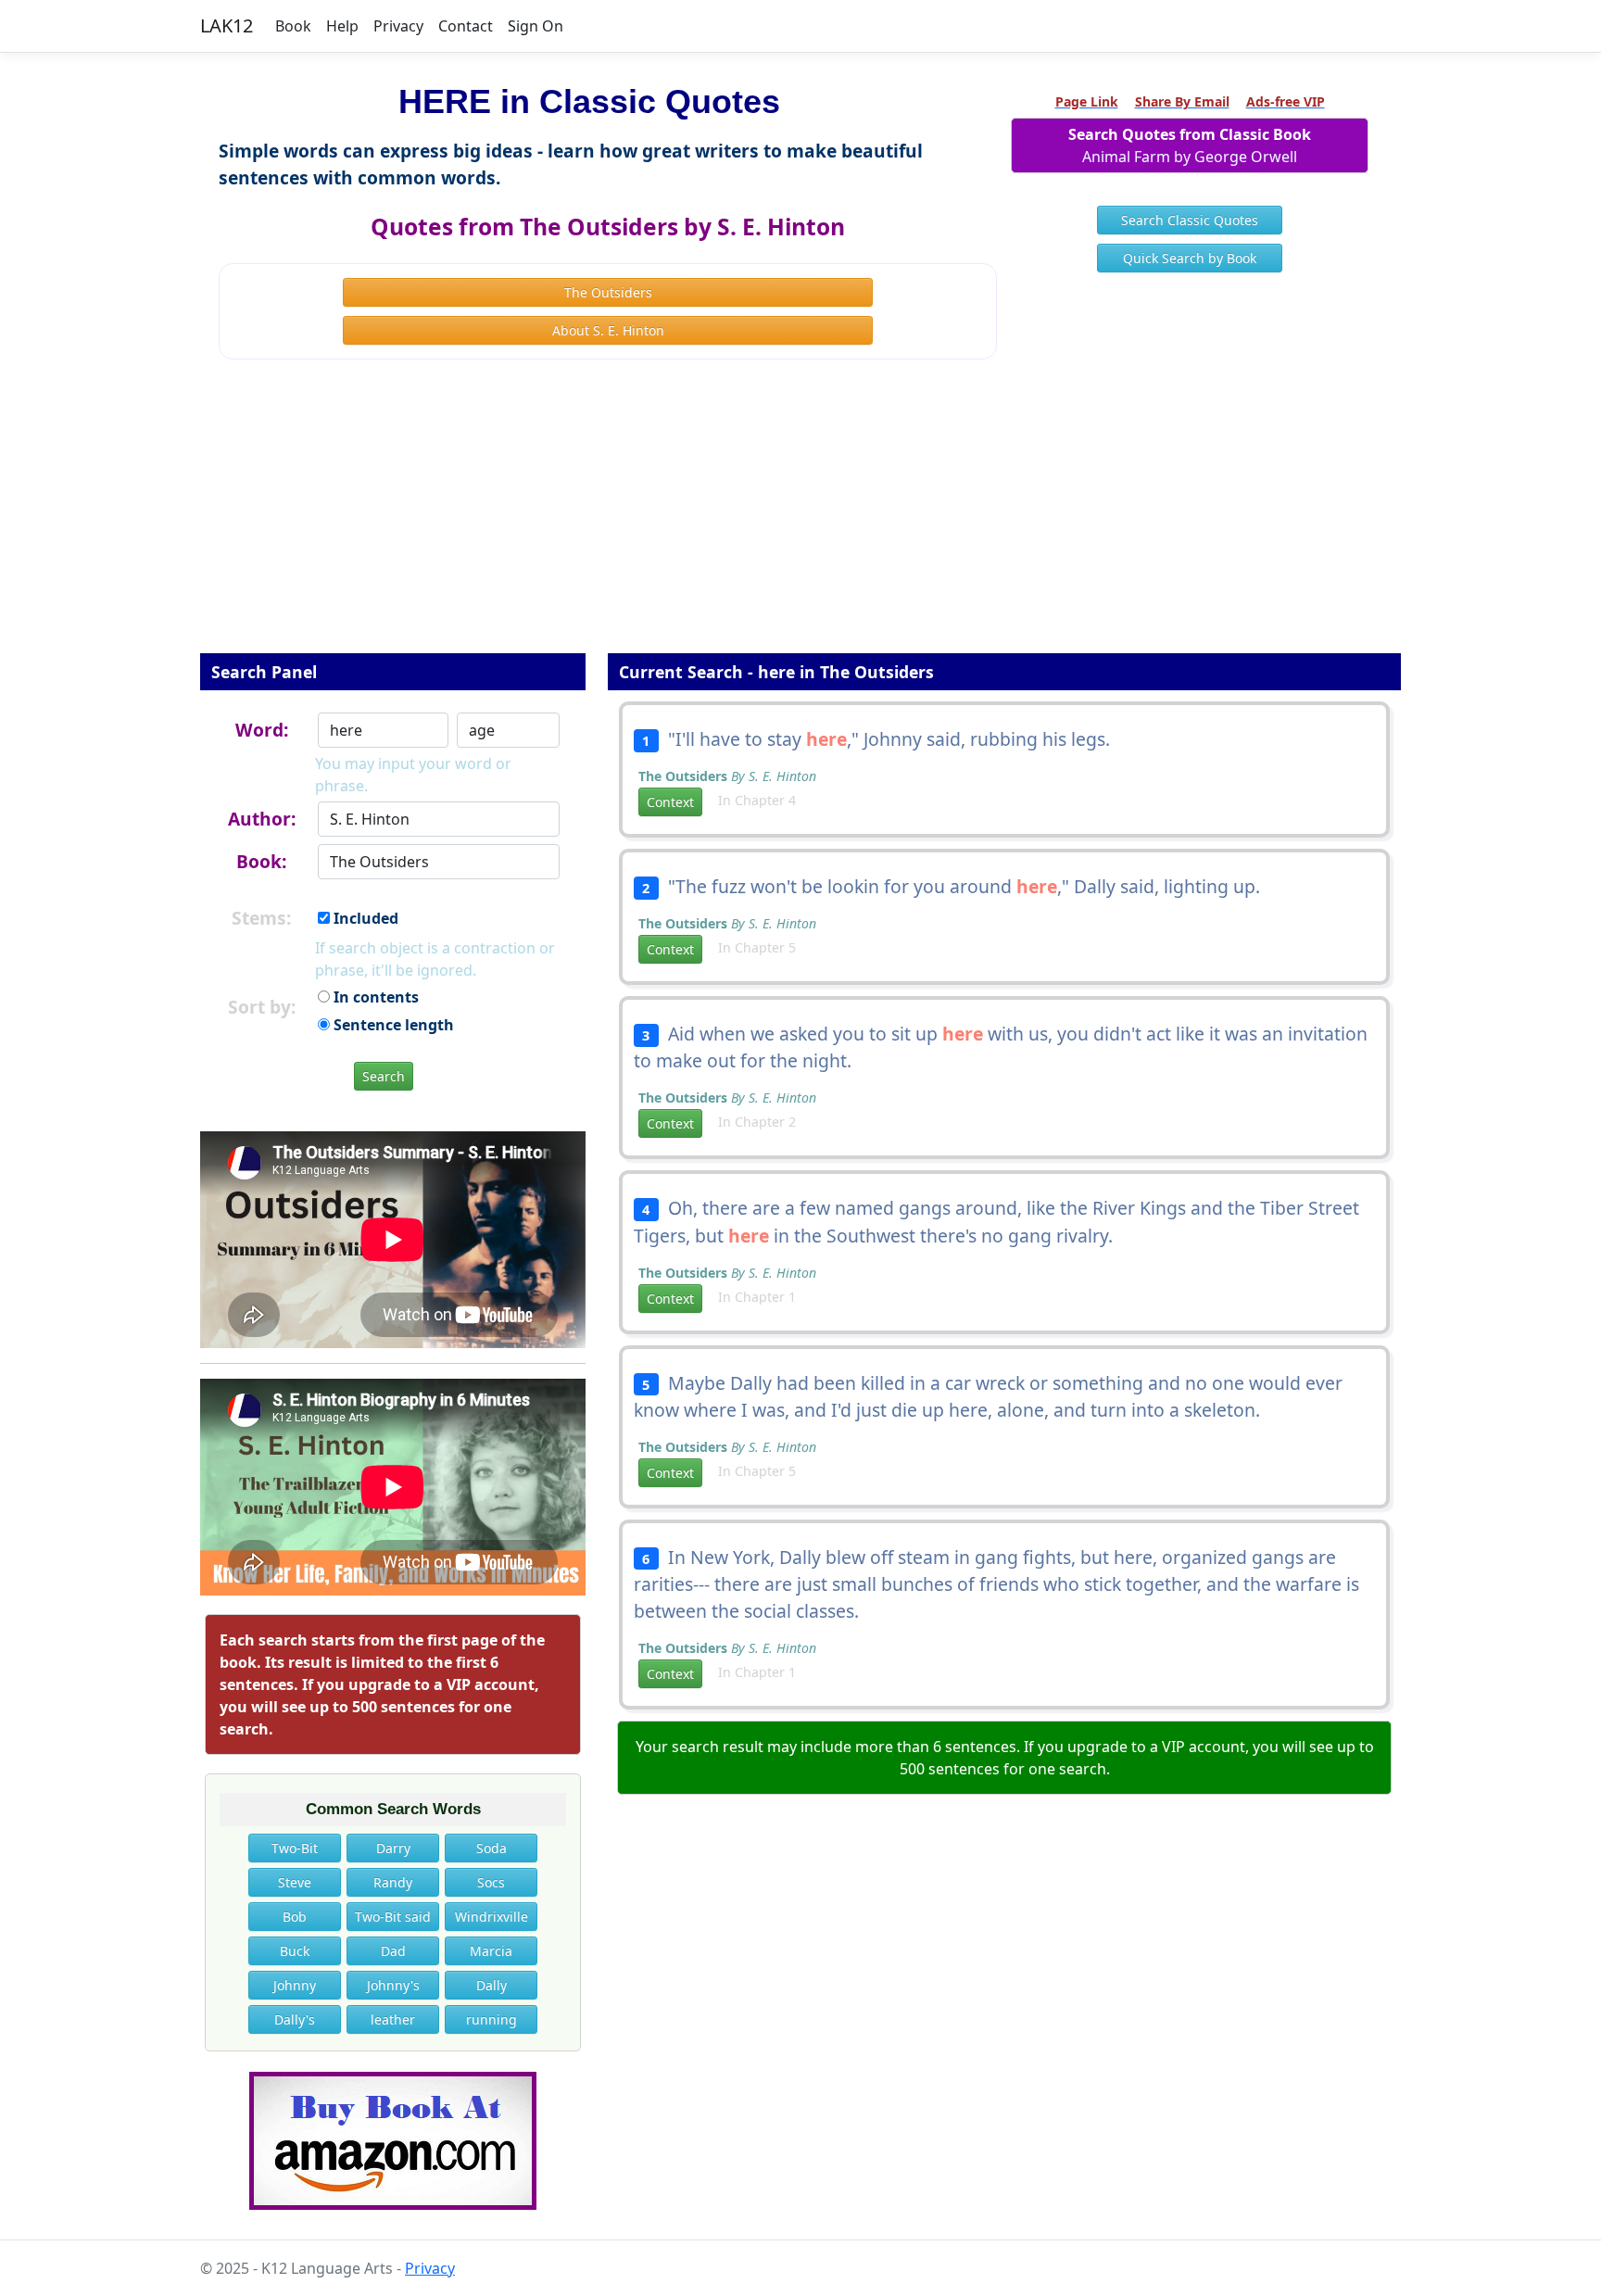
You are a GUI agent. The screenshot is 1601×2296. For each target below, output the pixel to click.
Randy (393, 1882)
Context (670, 802)
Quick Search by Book (1190, 258)
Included (364, 918)
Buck (295, 1951)
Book (293, 26)
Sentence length (392, 1025)
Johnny (295, 1985)
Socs (491, 1882)
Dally (492, 1985)
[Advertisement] (800, 519)
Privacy (398, 26)
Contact (466, 26)
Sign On (536, 26)
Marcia (491, 1951)
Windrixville (492, 1917)
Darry (393, 1848)
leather (393, 2019)
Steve (295, 1882)
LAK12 (227, 25)
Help (342, 26)
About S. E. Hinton (608, 330)
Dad (393, 1951)
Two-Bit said (393, 1917)
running (492, 2019)
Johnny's (393, 1985)
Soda (492, 1848)
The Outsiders (608, 292)
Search (384, 1076)
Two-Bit (295, 1848)
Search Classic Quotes (1190, 220)
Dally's (295, 2019)
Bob (295, 1917)
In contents (374, 997)
